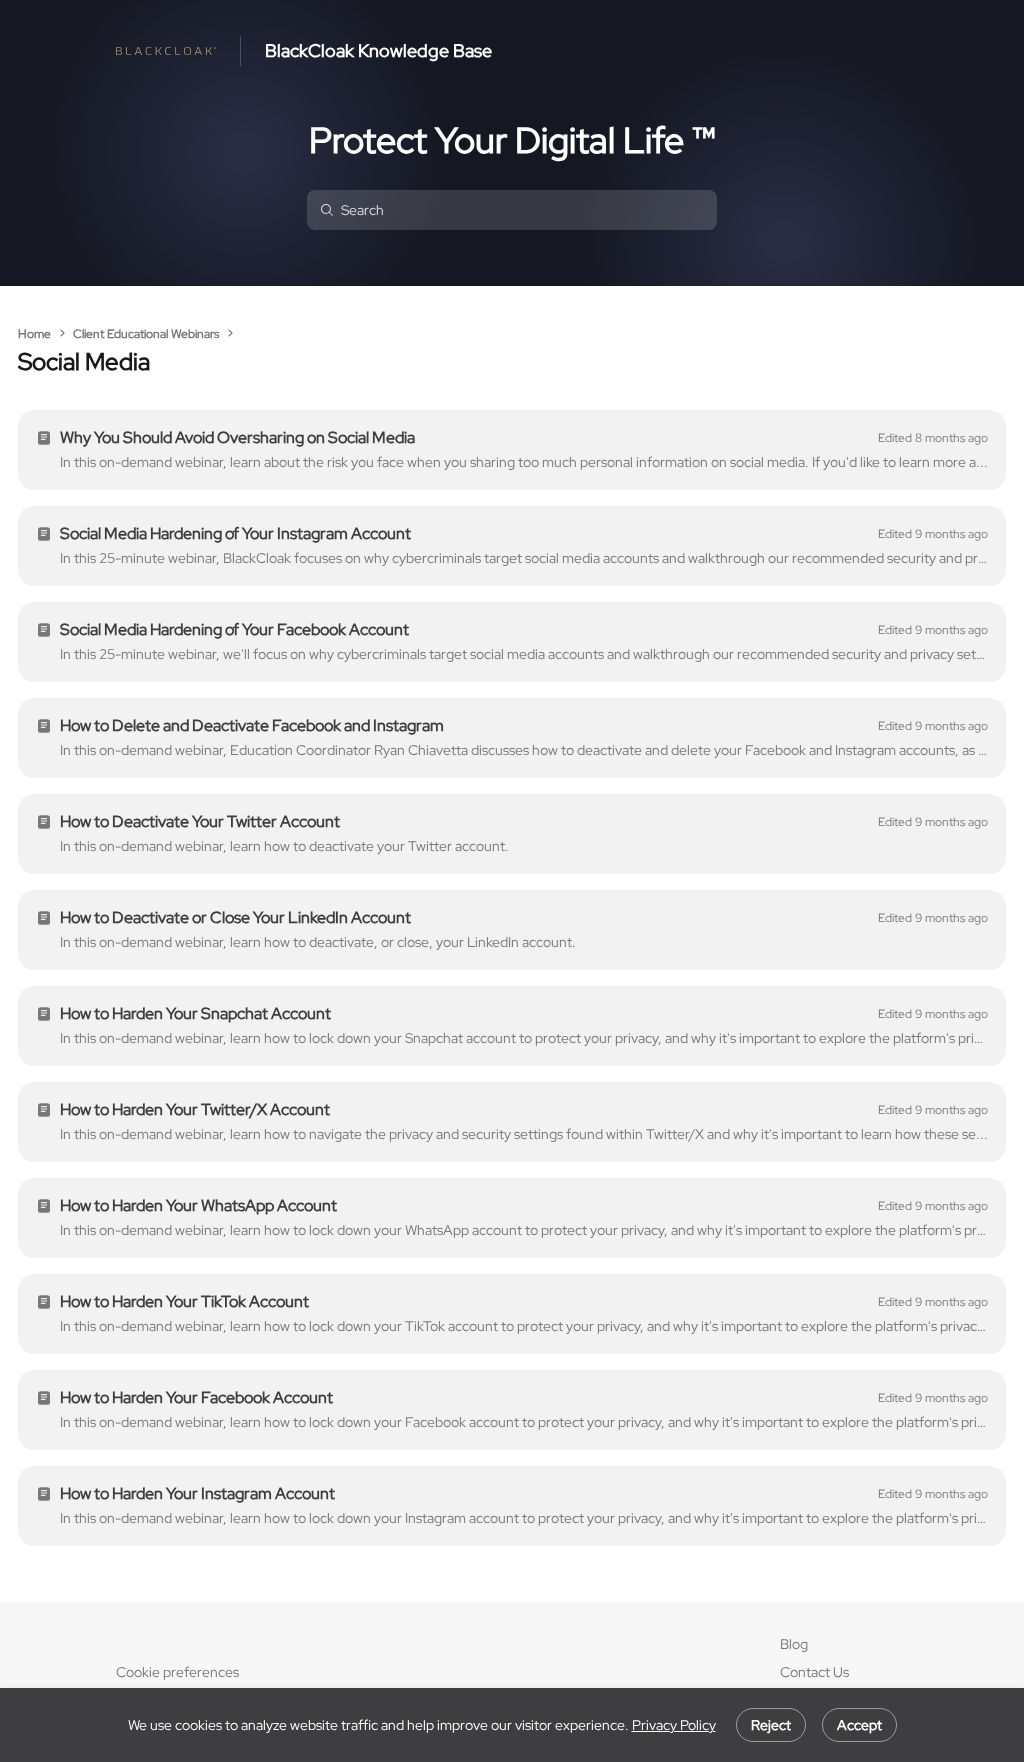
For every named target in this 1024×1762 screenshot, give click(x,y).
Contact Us (814, 1672)
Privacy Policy (674, 1725)
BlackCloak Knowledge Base (378, 51)
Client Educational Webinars (146, 334)
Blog (794, 1644)
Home (34, 334)
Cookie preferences (177, 1672)
